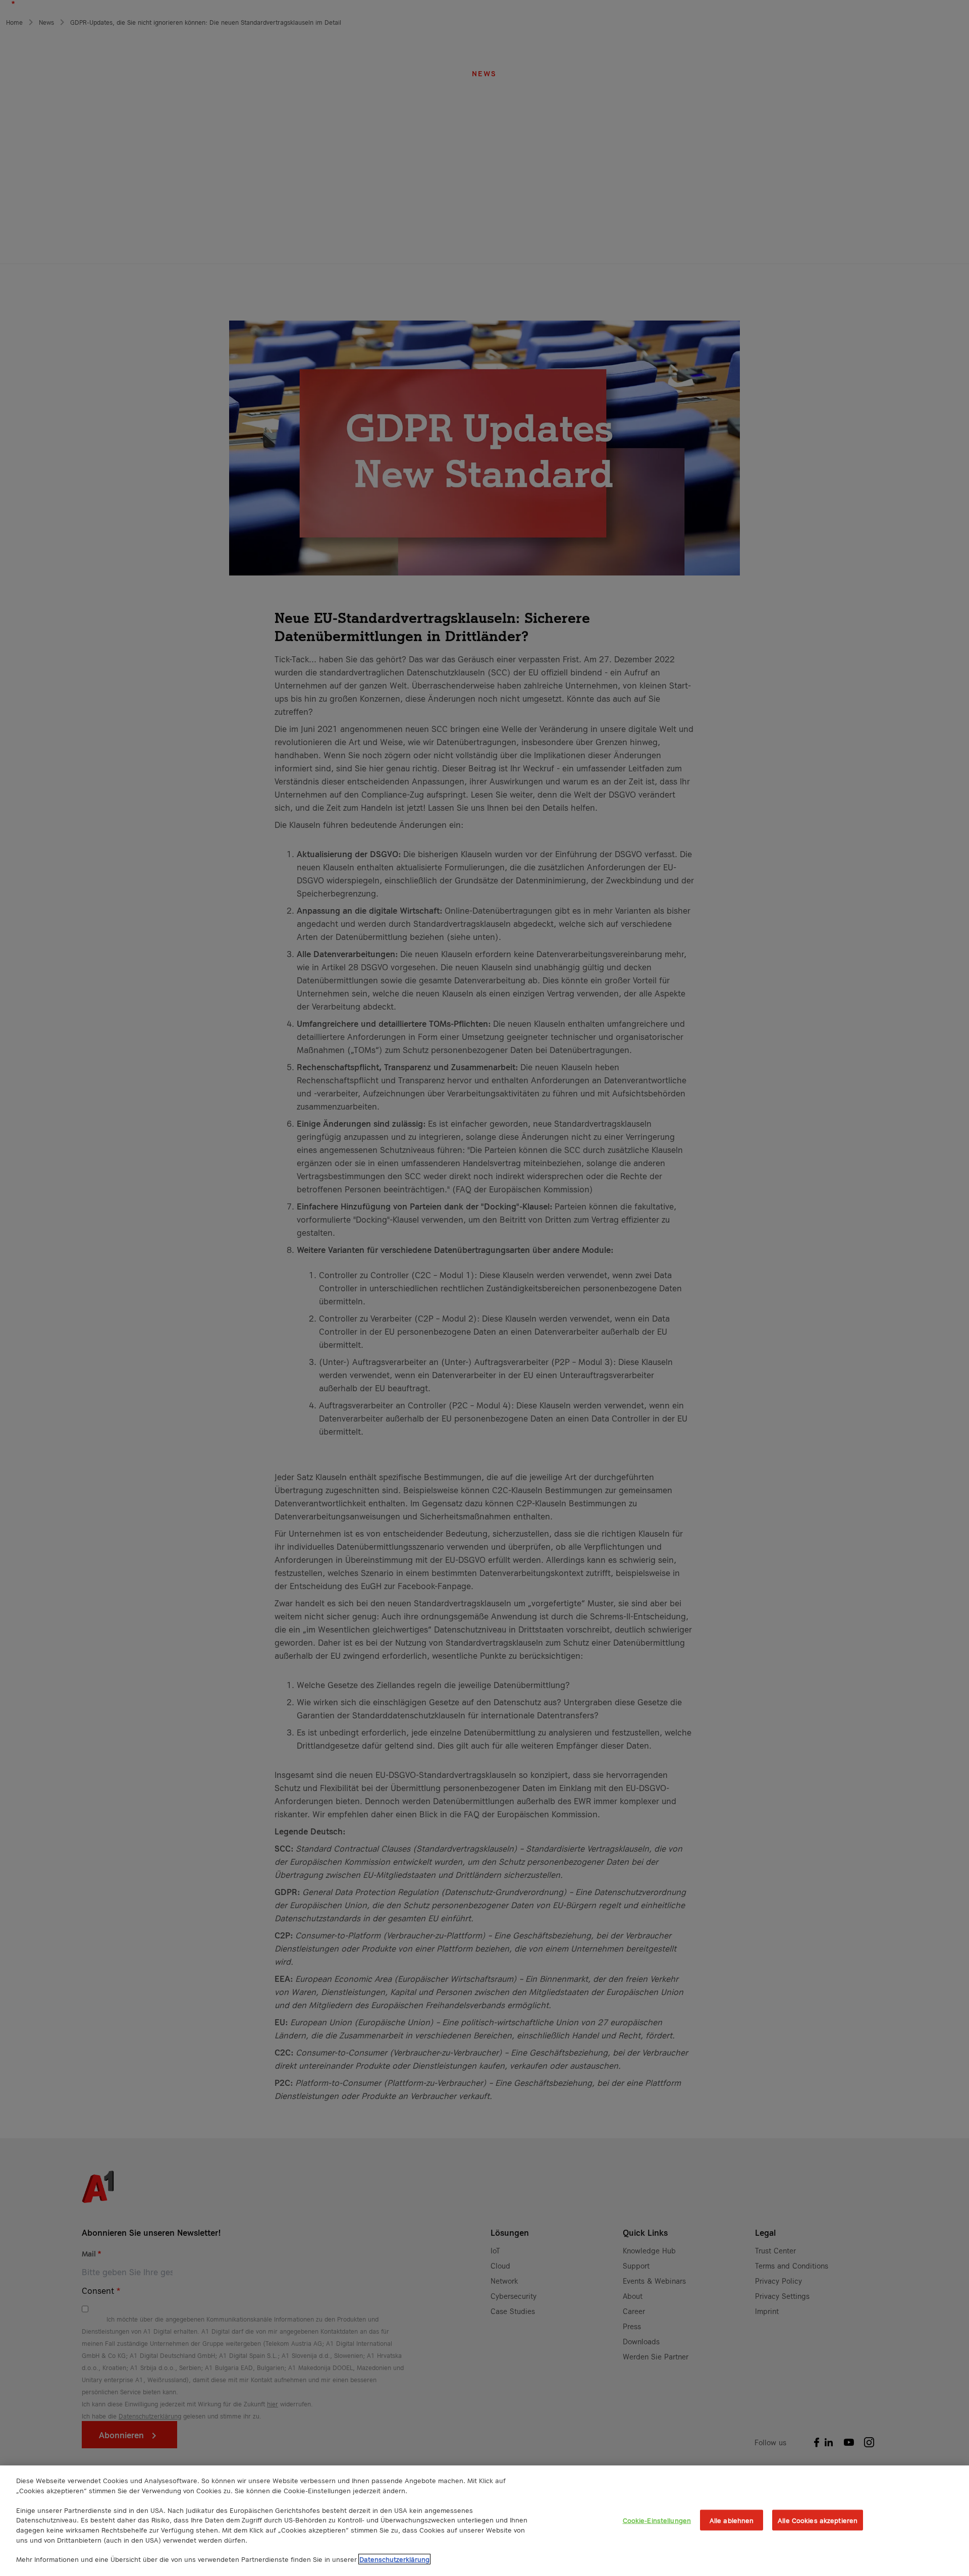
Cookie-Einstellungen (657, 2520)
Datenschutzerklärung (394, 2559)
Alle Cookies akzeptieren (818, 2520)
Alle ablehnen (732, 2520)
